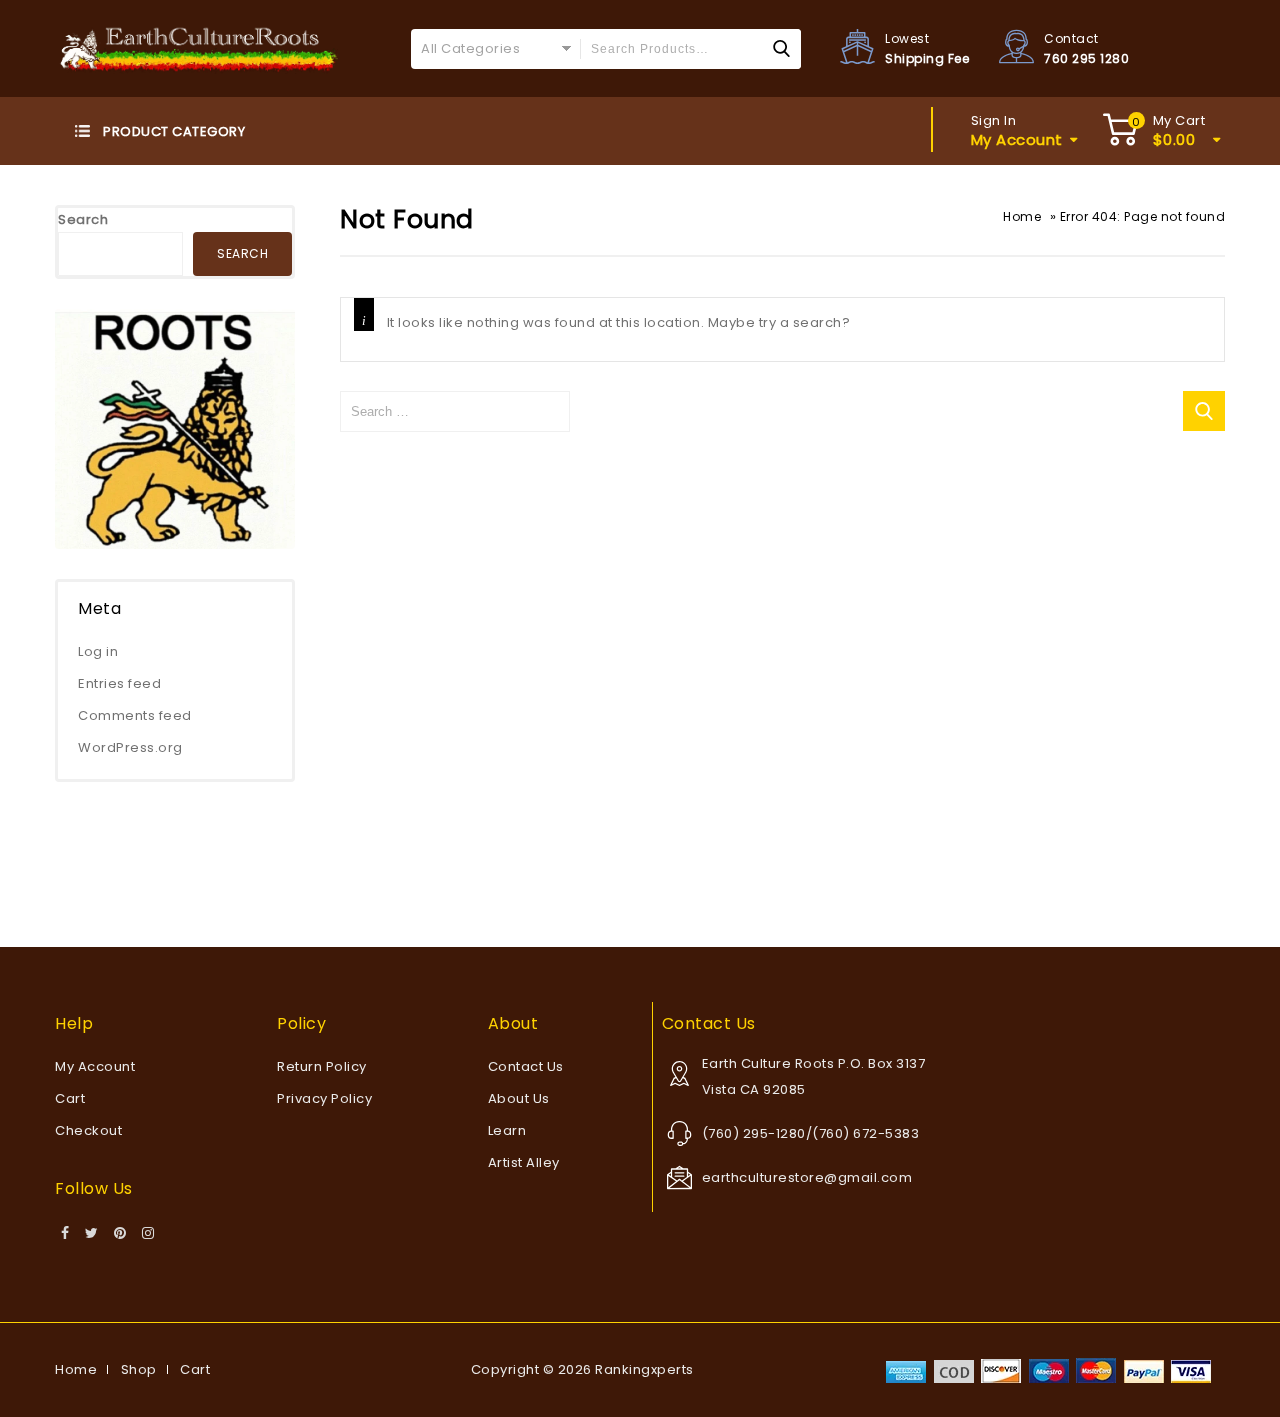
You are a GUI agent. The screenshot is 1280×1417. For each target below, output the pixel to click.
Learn (507, 1130)
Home (1022, 216)
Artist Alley (524, 1162)
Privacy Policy (324, 1098)
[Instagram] (148, 1234)
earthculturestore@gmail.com (807, 1177)
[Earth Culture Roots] (199, 47)
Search (83, 219)
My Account (95, 1066)
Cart (70, 1098)
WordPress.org (130, 747)
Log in (98, 651)
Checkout (88, 1130)
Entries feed (119, 683)
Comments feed (135, 715)
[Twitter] (92, 1234)
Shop (139, 1369)
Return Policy (322, 1066)
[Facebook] (65, 1234)
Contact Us (526, 1066)
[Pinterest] (120, 1234)
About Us (519, 1098)
